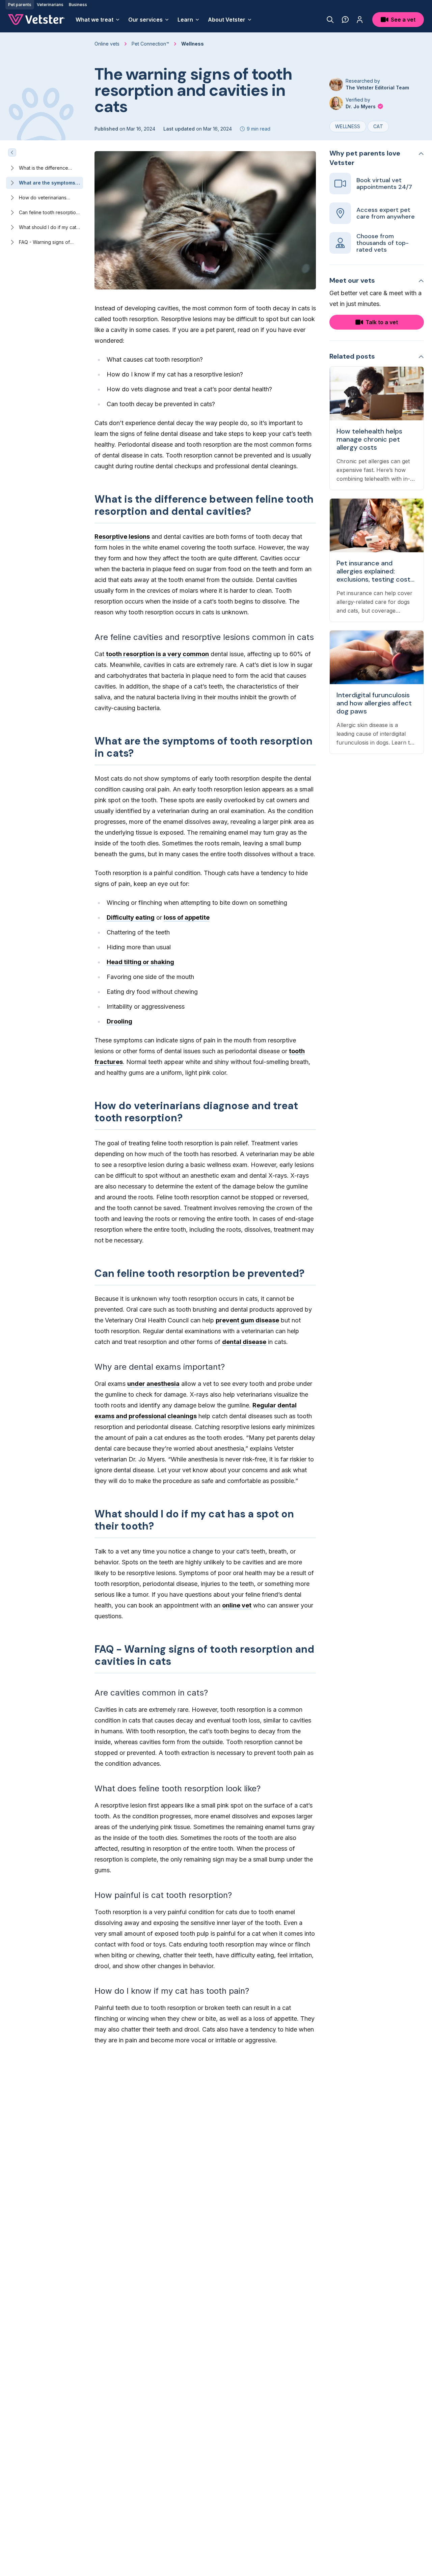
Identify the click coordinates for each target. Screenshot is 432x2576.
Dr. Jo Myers (361, 106)
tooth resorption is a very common (157, 654)
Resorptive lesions (122, 537)
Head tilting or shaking (140, 962)
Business (78, 5)
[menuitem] (98, 20)
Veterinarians (50, 5)
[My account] (360, 20)
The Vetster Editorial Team (377, 88)
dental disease (244, 1342)
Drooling (119, 1021)
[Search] (330, 20)
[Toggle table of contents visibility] (12, 152)
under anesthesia (153, 1384)
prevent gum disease (247, 1320)
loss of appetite (187, 917)
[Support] (345, 20)
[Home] (36, 20)
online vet (237, 1605)
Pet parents (20, 5)
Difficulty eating (131, 917)
